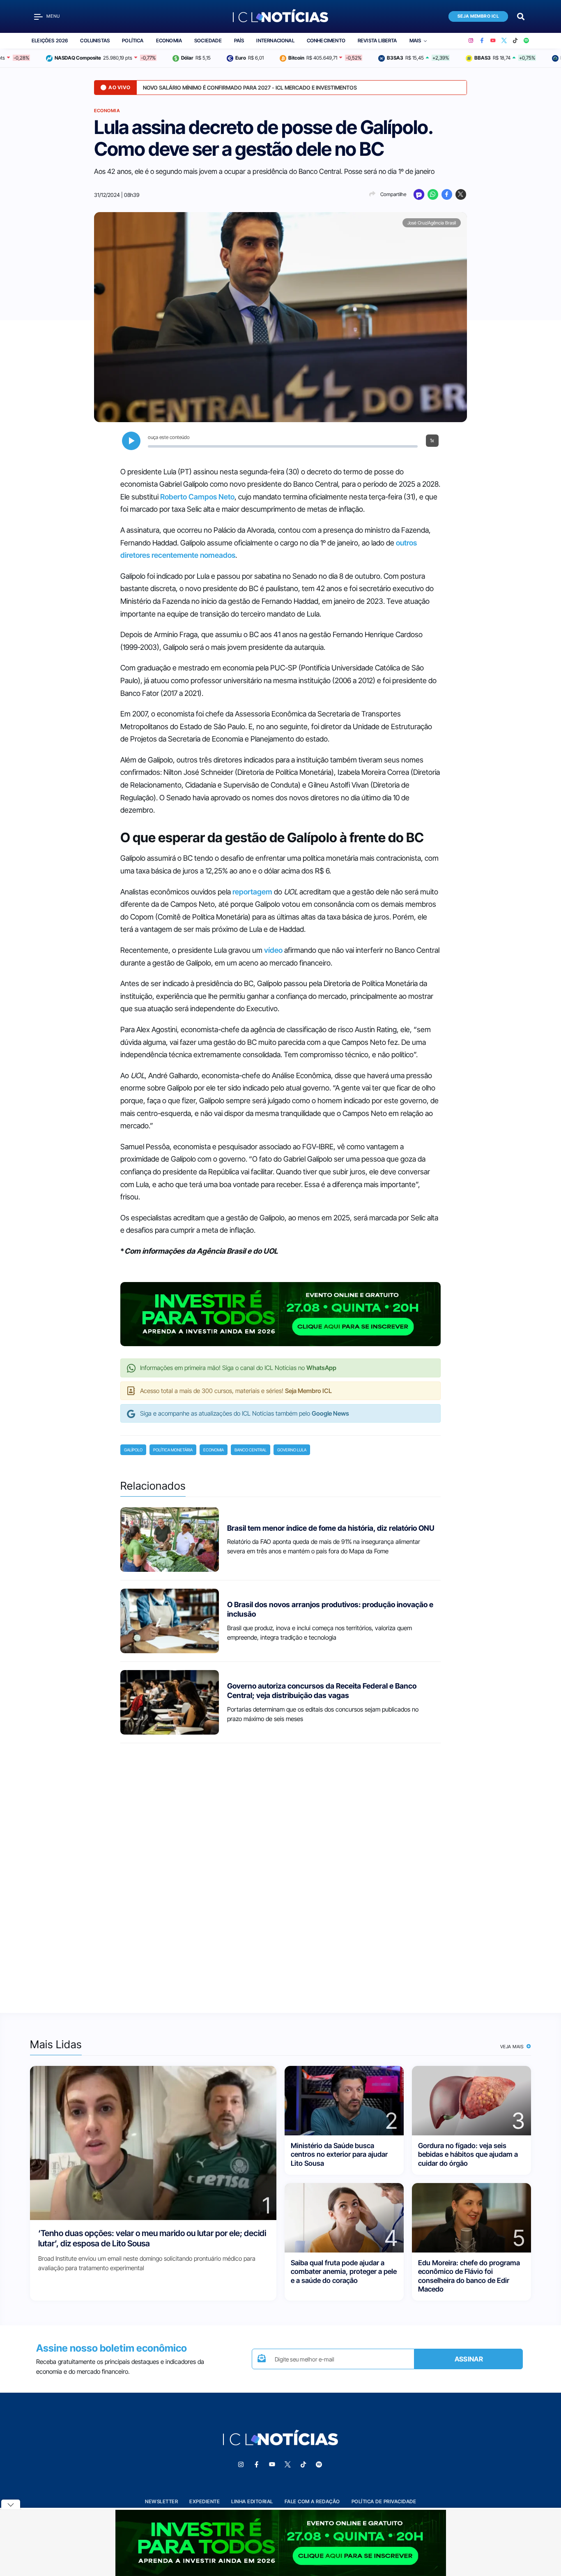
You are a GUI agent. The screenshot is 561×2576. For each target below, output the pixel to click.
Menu (53, 16)
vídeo (273, 950)
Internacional (275, 40)
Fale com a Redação (312, 2501)
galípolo (133, 1450)
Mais (415, 40)
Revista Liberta (377, 40)
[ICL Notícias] (281, 16)
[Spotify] (526, 41)
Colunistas (95, 40)
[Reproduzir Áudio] (131, 441)
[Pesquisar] (521, 16)
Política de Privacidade (384, 2501)
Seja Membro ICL (478, 16)
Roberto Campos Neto (197, 497)
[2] (344, 2100)
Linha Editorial (252, 2501)
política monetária (173, 1450)
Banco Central (251, 1450)
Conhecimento (326, 40)
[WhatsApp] (433, 194)
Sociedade (208, 40)
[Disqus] (280, 1871)
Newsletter (161, 2501)
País (239, 40)
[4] (344, 2217)
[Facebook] (482, 41)
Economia (169, 40)
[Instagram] (471, 41)
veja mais (513, 2047)
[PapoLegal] (419, 194)
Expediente (205, 2501)
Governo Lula (292, 1450)
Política (133, 40)
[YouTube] (493, 41)
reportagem (252, 892)
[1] (153, 2143)
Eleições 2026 (50, 40)
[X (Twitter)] (504, 41)
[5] (471, 2217)
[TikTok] (515, 41)
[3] (471, 2100)
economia (214, 1450)
